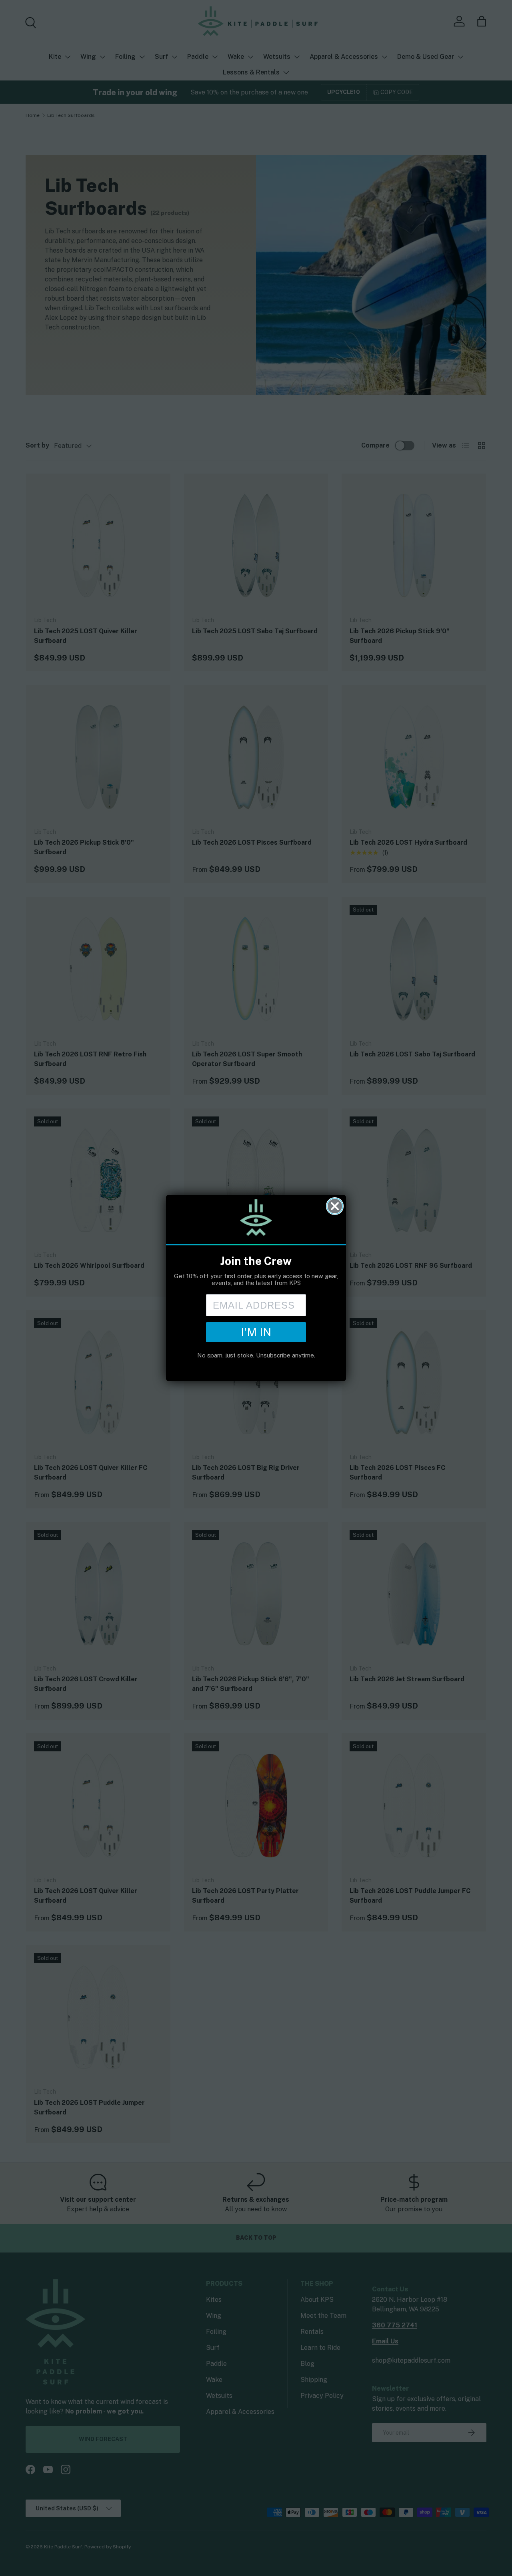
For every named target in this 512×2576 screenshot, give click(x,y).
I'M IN (256, 1332)
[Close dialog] (335, 1206)
